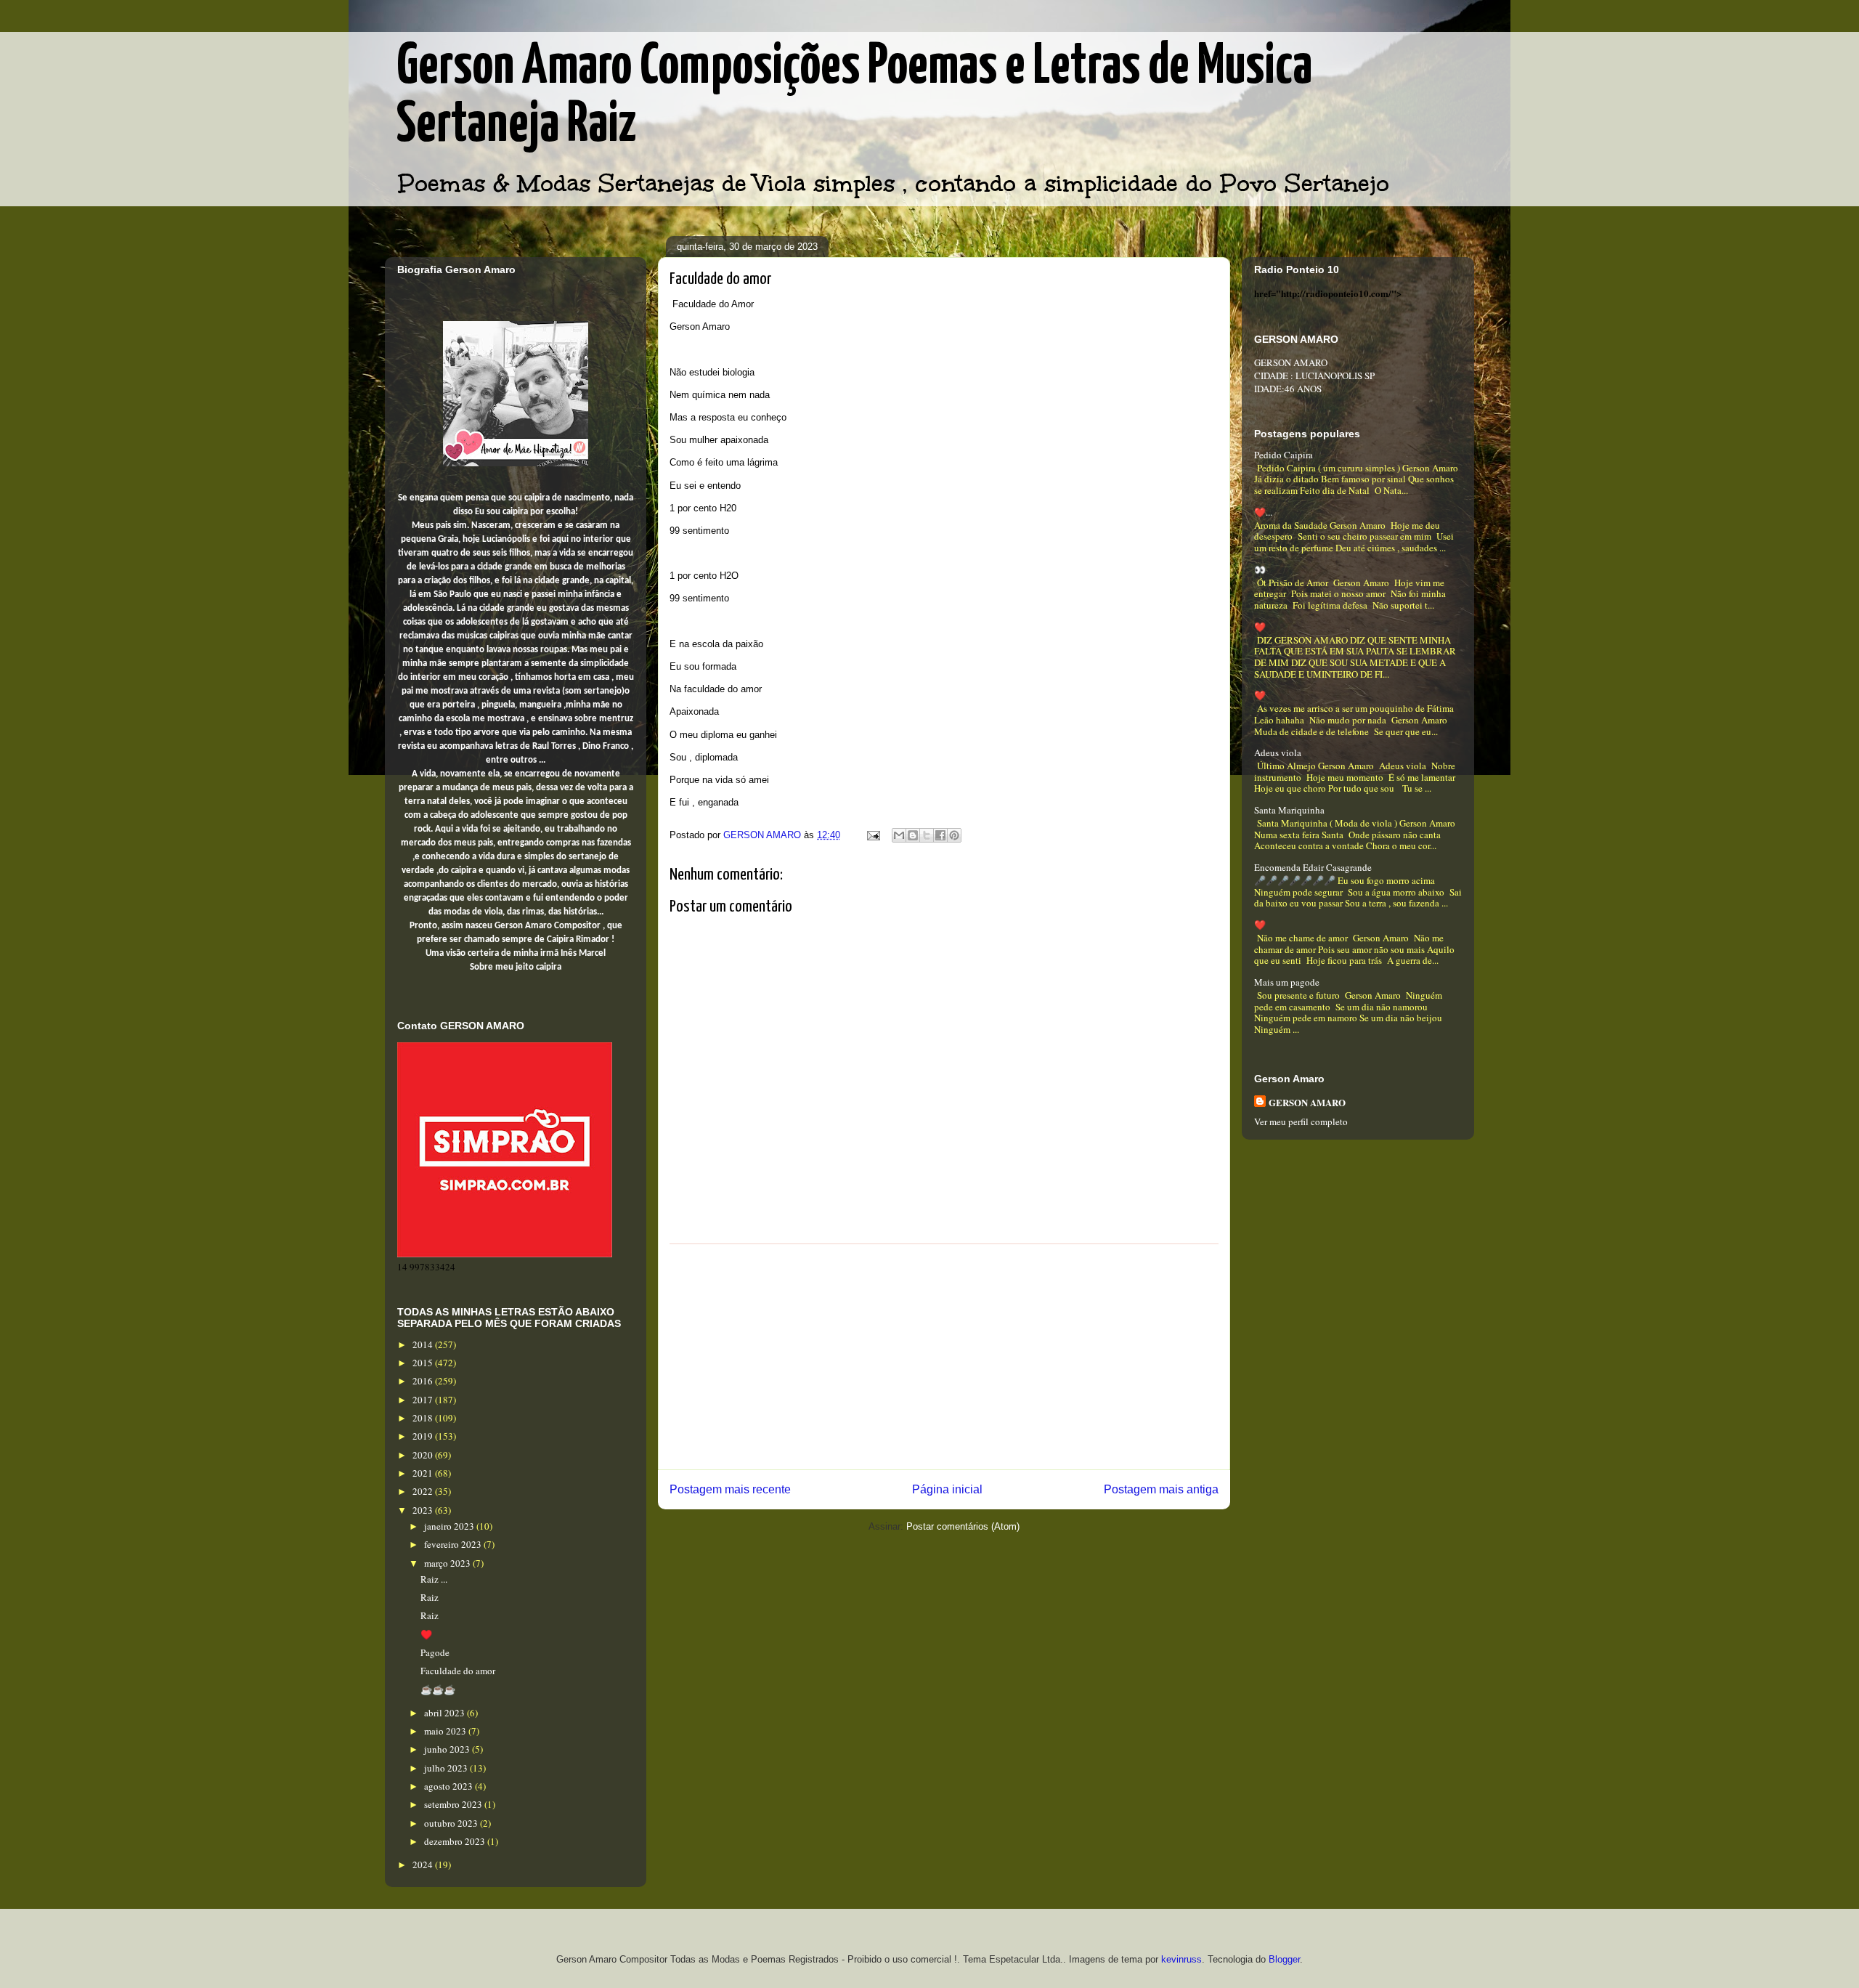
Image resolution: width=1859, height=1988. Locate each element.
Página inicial (947, 1489)
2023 (424, 1510)
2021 (424, 1473)
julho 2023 (447, 1768)
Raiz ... (434, 1579)
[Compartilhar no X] (927, 835)
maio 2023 (446, 1731)
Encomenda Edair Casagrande (1313, 867)
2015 (424, 1363)
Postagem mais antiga (1161, 1489)
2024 (424, 1865)
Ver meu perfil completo (1301, 1121)
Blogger (1284, 1959)
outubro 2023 (452, 1823)
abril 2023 (446, 1713)
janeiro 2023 (450, 1526)
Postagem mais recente (730, 1489)
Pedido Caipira (1284, 455)
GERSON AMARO (1307, 1102)
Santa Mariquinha (1289, 810)
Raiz (430, 1597)
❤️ (1260, 627)
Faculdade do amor (458, 1671)
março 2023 (448, 1563)
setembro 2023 (454, 1804)
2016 (424, 1381)
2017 (424, 1400)
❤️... (1263, 512)
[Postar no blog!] (913, 835)
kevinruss (1181, 1959)
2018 (424, 1418)
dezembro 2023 (456, 1841)
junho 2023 (448, 1749)
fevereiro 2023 (454, 1544)
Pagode (435, 1652)
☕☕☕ (438, 1689)
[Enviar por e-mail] (899, 835)
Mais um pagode (1287, 982)
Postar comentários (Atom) (963, 1526)
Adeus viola (1278, 752)
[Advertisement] (944, 1357)
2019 (424, 1436)
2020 (424, 1455)
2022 (424, 1491)
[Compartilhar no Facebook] (940, 835)
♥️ (426, 1634)
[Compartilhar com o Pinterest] (954, 835)
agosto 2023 (450, 1786)
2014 (424, 1344)
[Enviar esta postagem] (872, 835)
